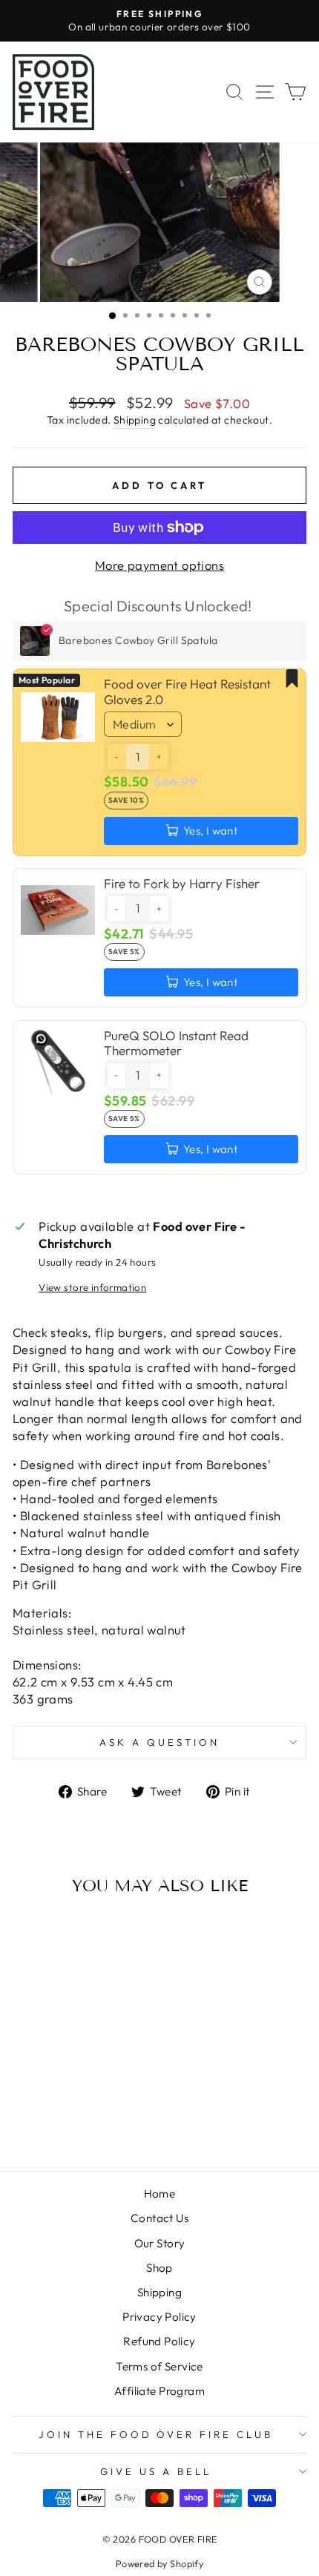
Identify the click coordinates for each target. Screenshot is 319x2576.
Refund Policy (159, 2341)
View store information (92, 1287)
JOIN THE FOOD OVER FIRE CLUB (156, 2434)
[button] (116, 757)
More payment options (159, 565)
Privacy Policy (159, 2317)
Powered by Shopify (159, 2563)
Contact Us (159, 2218)
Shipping (135, 420)
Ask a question (159, 1742)
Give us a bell (156, 2471)
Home (160, 2194)
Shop (159, 2268)
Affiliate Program (159, 2391)
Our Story (160, 2243)
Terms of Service (159, 2366)
